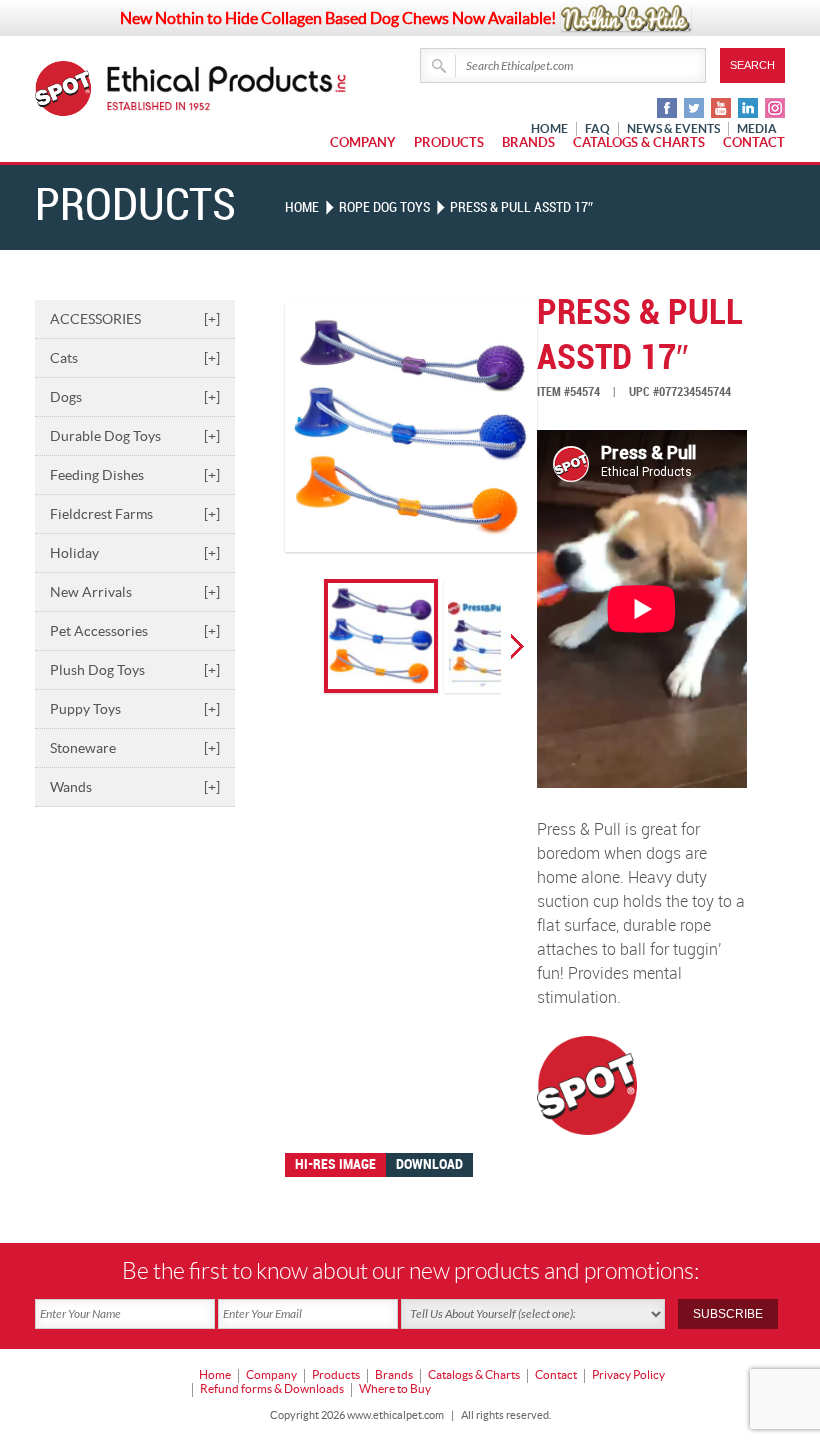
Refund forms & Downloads (272, 1388)
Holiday (135, 553)
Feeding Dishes (135, 475)
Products (449, 142)
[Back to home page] (227, 88)
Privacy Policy (628, 1374)
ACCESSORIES (135, 319)
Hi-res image (335, 1164)
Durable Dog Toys (135, 436)
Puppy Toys (135, 709)
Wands (135, 787)
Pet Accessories (135, 631)
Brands (528, 142)
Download (429, 1164)
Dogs (135, 397)
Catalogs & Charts (639, 142)
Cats (135, 358)
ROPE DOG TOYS (384, 207)
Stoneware (135, 748)
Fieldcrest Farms (135, 514)
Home (302, 207)
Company (363, 142)
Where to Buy (395, 1388)
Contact (754, 142)
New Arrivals (135, 592)
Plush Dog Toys (135, 670)
